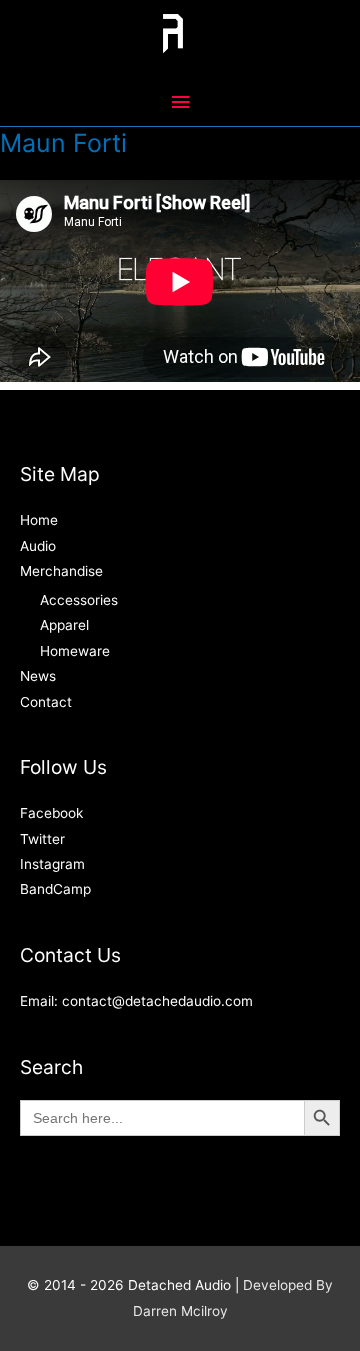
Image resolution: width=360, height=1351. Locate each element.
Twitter (42, 839)
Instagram (52, 864)
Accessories (79, 600)
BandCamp (55, 889)
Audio (38, 546)
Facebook (51, 813)
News (38, 676)
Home (39, 520)
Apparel (64, 625)
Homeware (75, 651)
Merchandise (61, 571)
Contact (46, 702)
